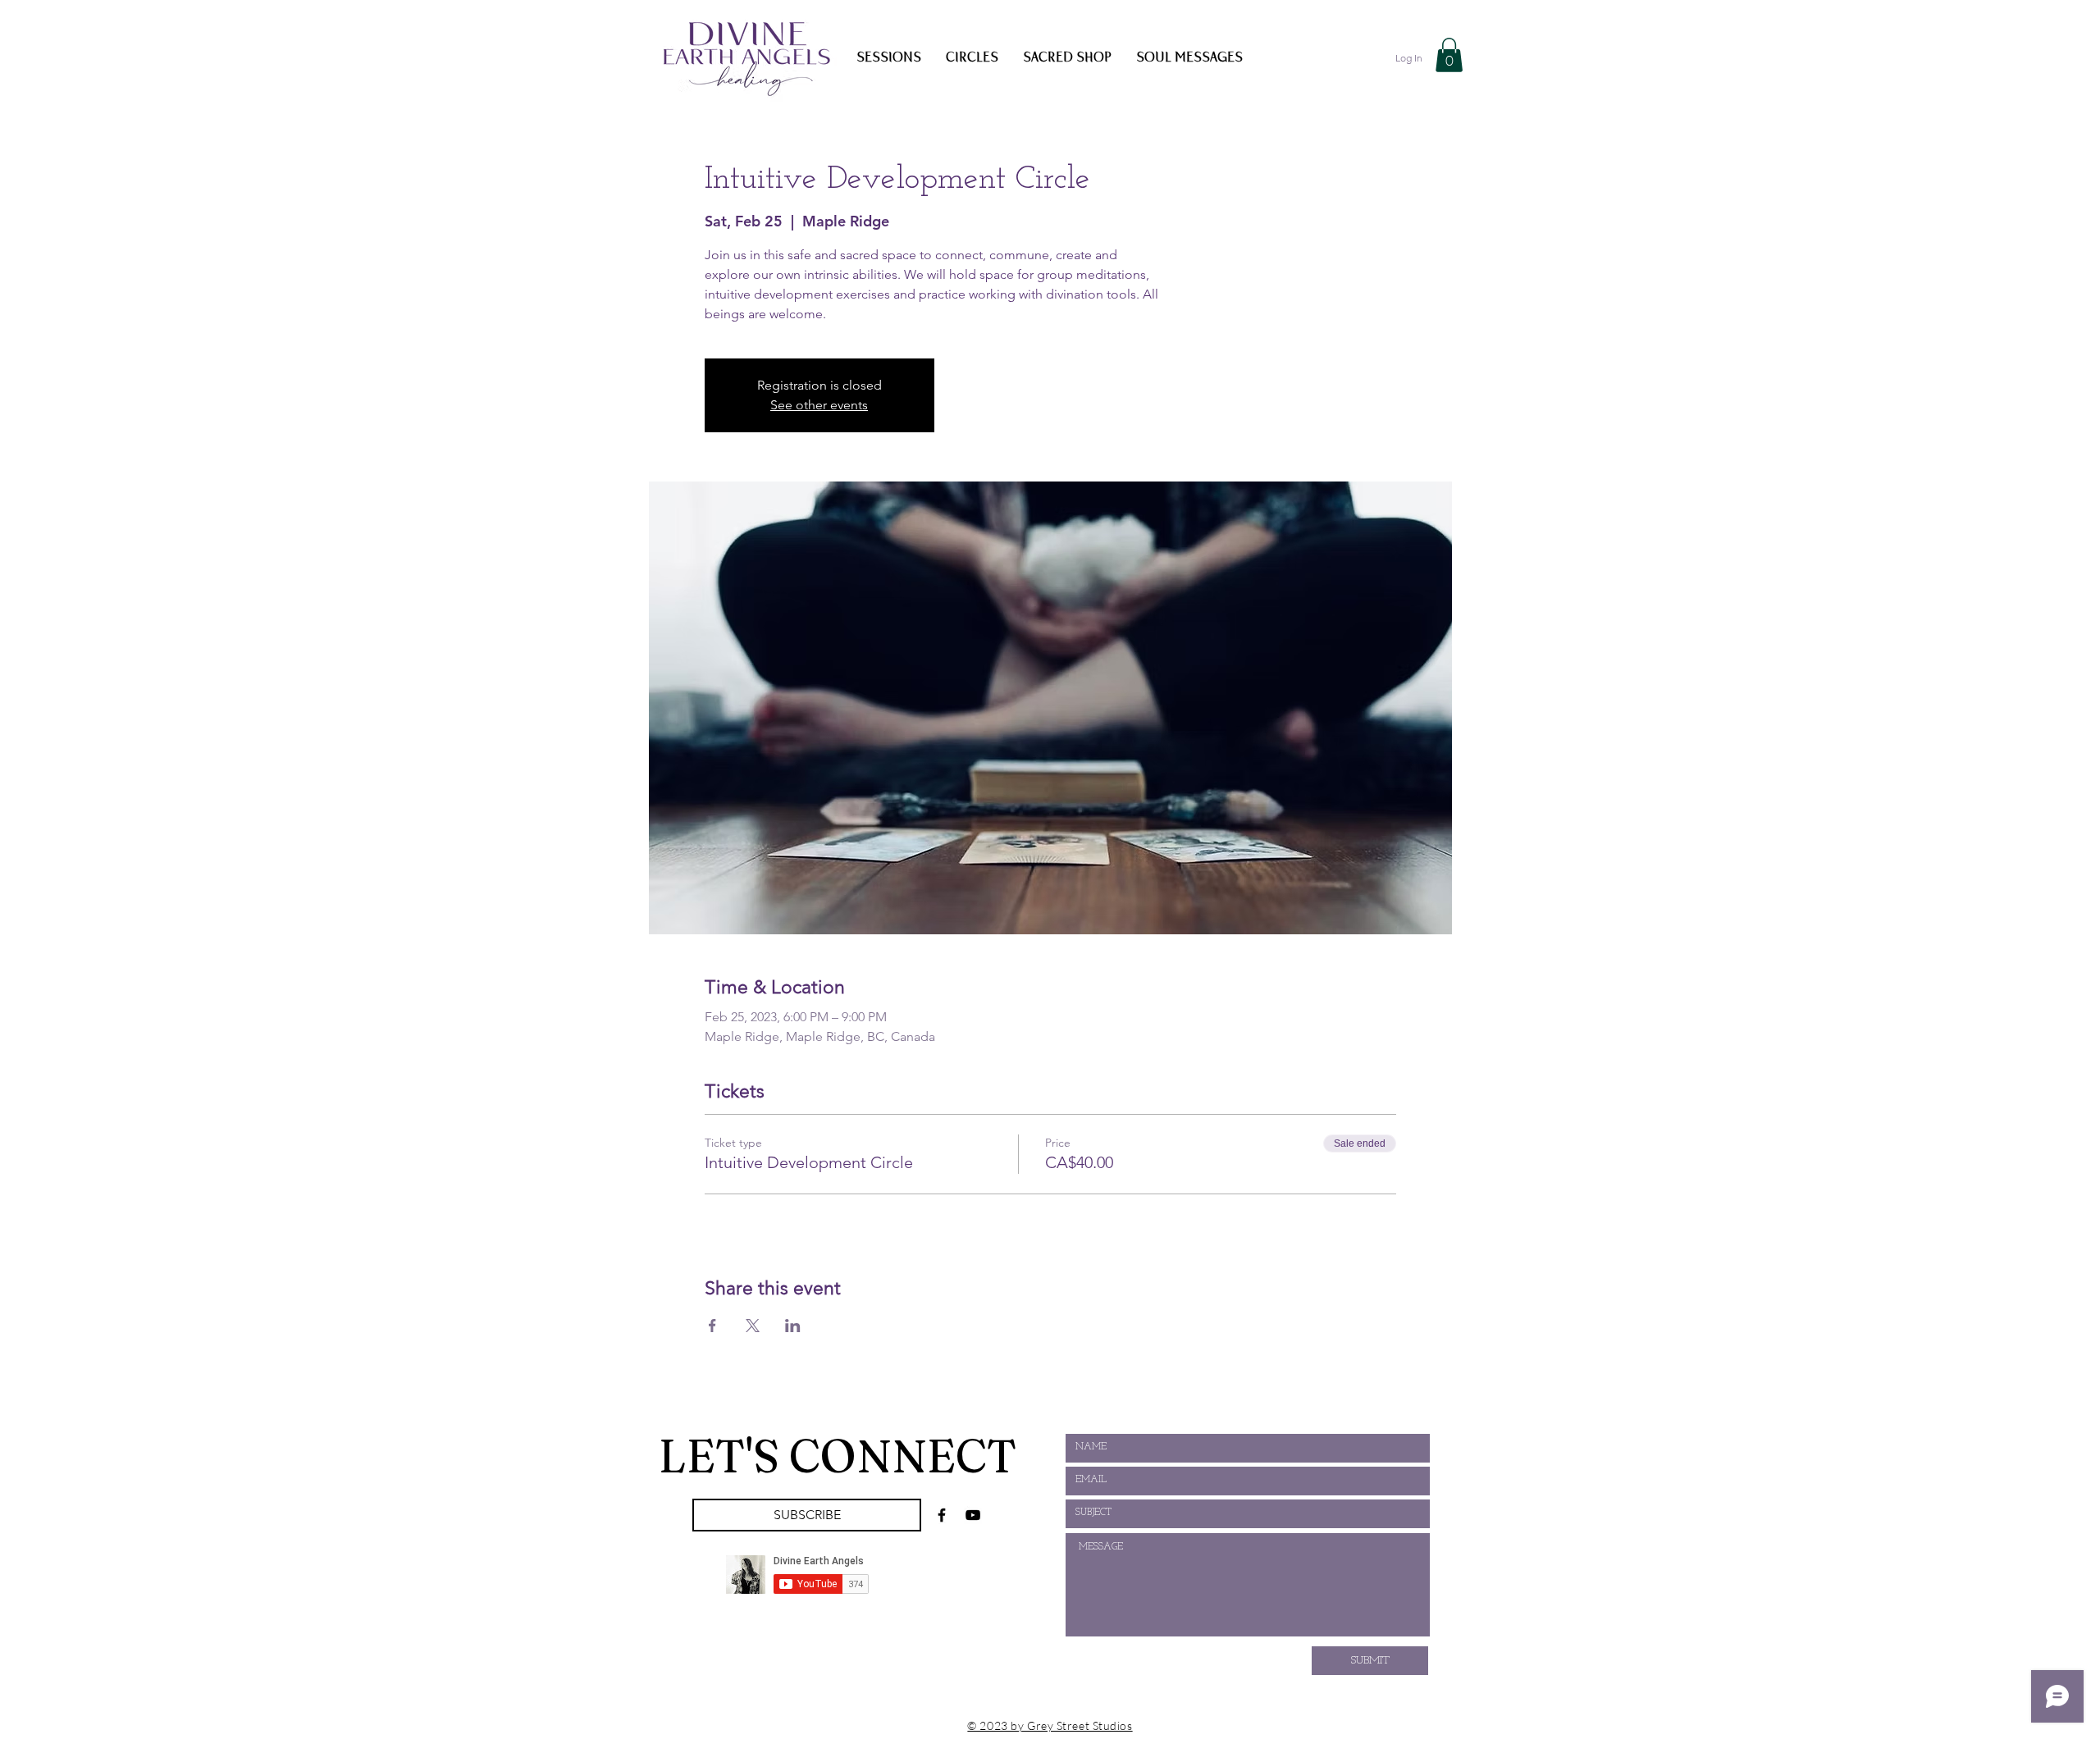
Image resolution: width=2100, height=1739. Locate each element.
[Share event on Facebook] (712, 1326)
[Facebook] (942, 1515)
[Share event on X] (753, 1326)
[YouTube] (973, 1515)
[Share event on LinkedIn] (793, 1326)
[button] (1449, 55)
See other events (819, 405)
